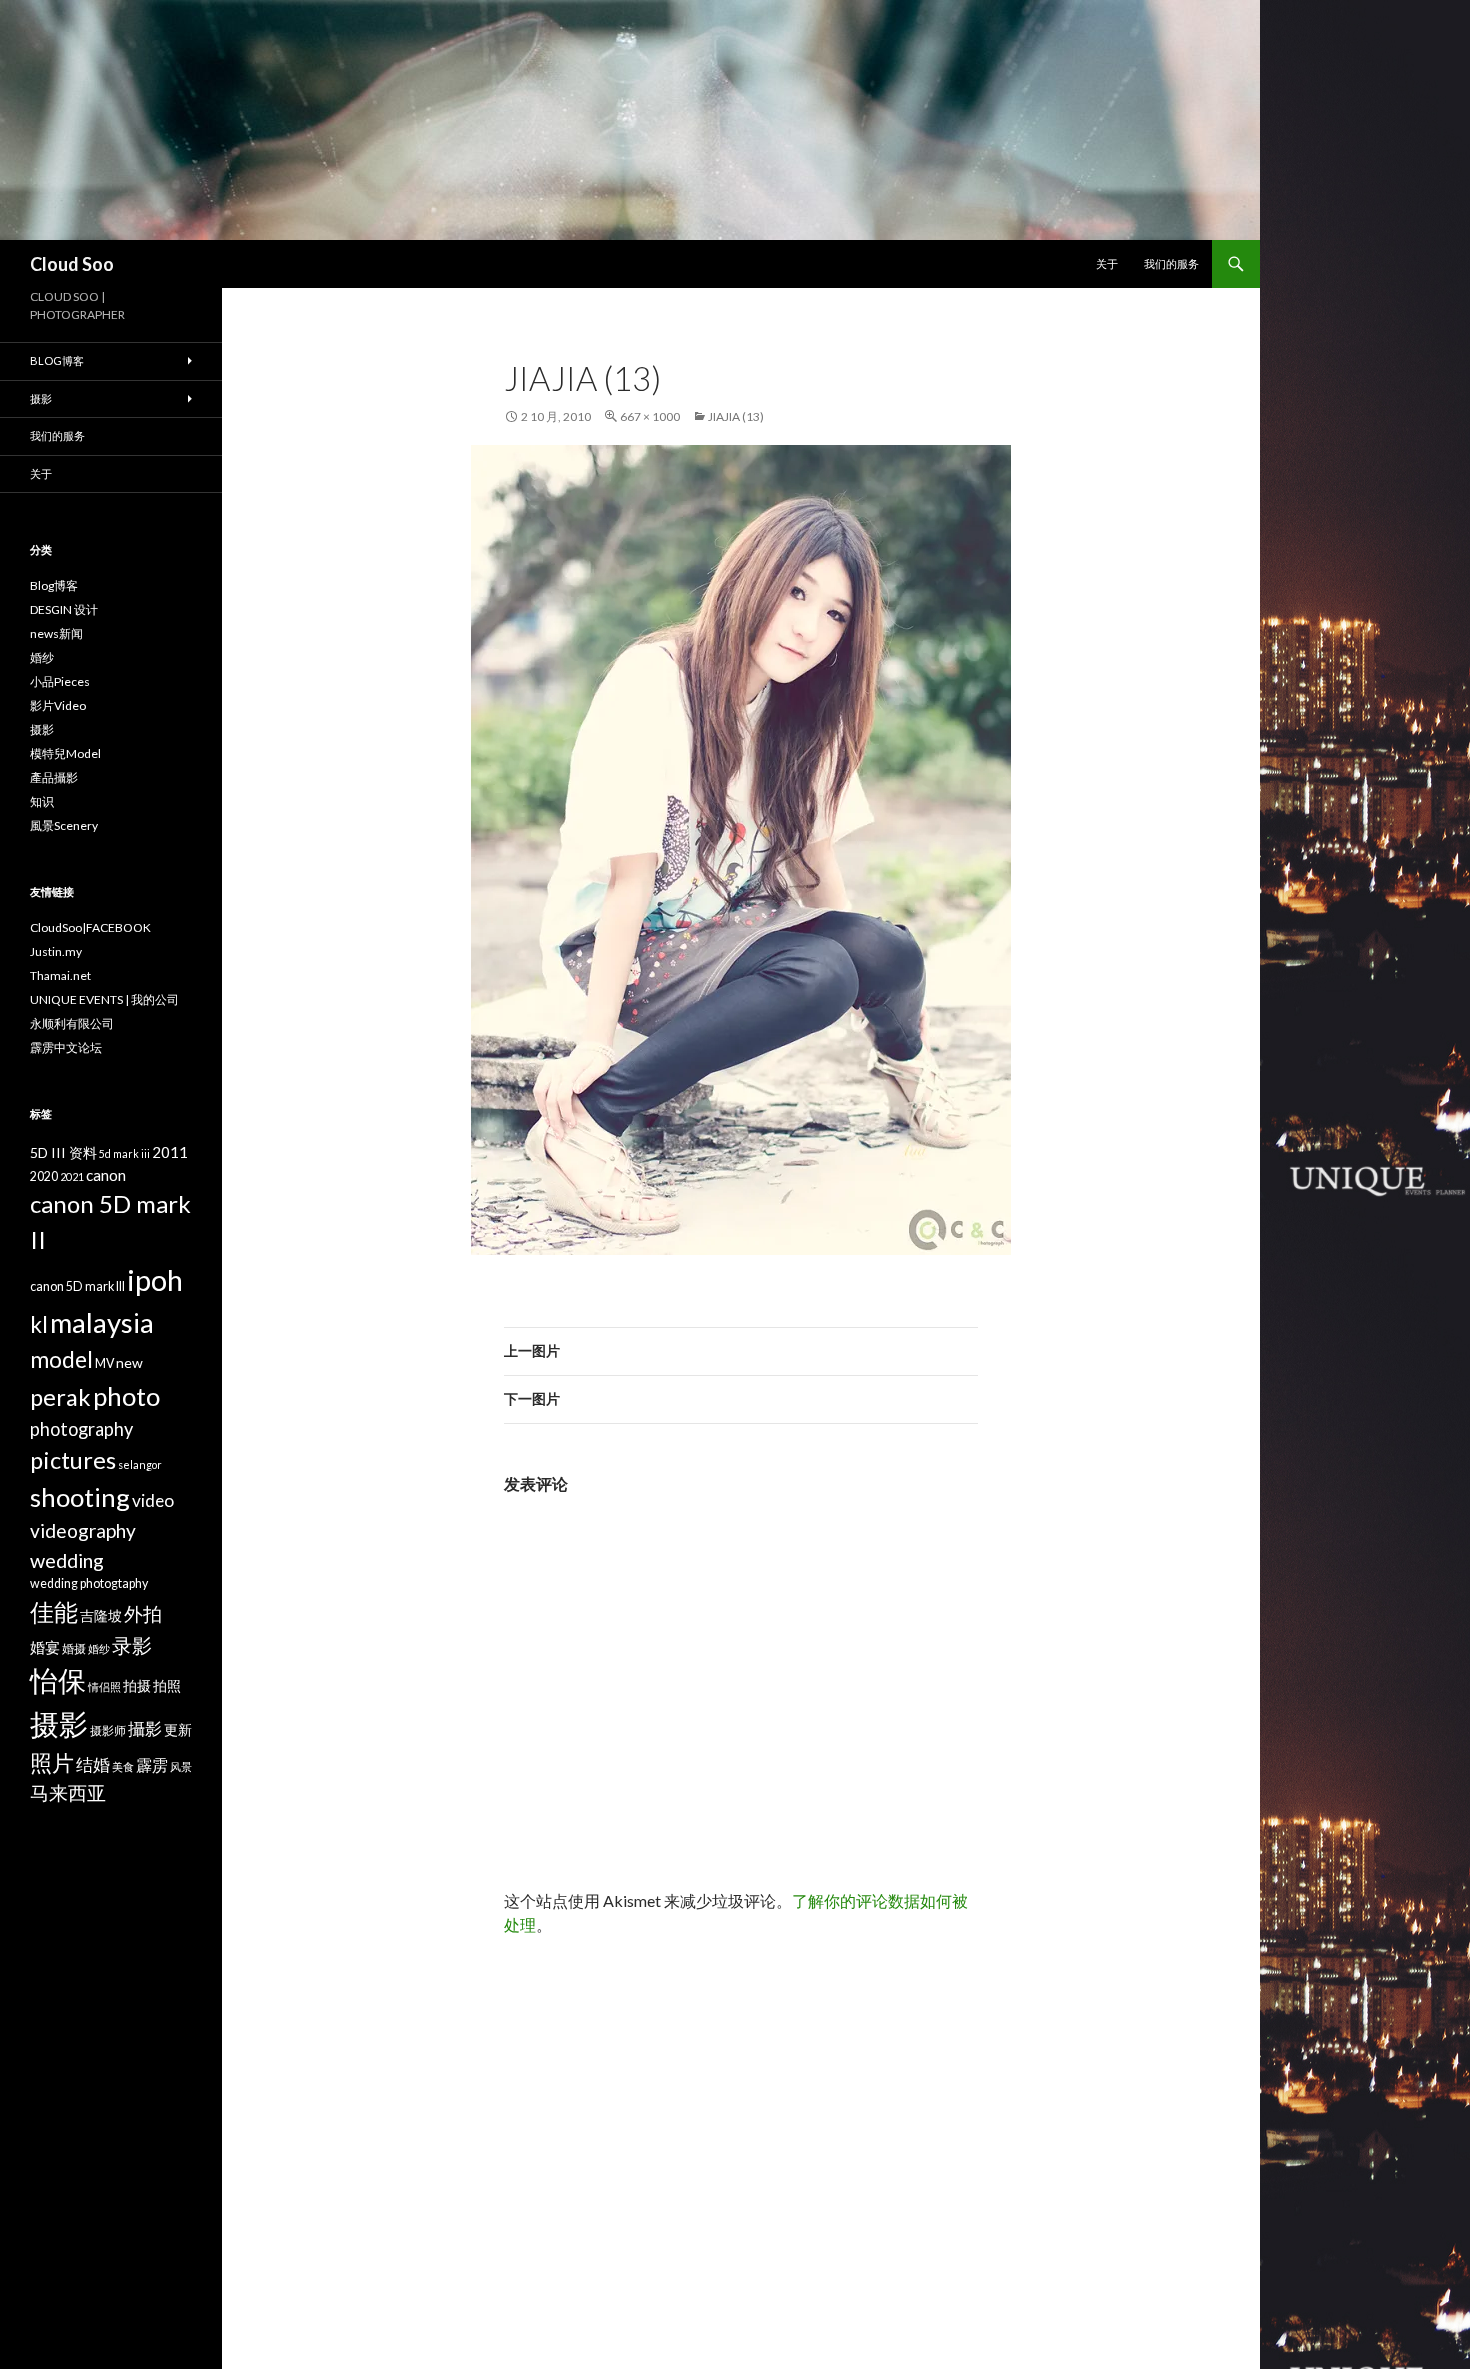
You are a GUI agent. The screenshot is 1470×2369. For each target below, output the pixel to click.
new (129, 1362)
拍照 (167, 1685)
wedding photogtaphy (89, 1583)
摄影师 (108, 1730)
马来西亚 (68, 1792)
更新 (178, 1729)
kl (39, 1324)
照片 (52, 1762)
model (61, 1359)
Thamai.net (60, 975)
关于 (1107, 263)
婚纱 (42, 657)
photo (126, 1396)
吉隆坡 (101, 1615)
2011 (170, 1152)
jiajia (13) (736, 416)
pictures (73, 1460)
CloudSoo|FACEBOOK (90, 927)
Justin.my (56, 951)
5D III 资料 (63, 1152)
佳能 (54, 1611)
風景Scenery (64, 825)
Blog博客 (57, 360)
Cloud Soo (72, 264)
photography (81, 1429)
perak (60, 1397)
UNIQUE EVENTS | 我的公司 (104, 999)
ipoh (155, 1279)
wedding (67, 1560)
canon (106, 1175)
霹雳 (152, 1764)
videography (83, 1530)
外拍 (143, 1613)
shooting (80, 1497)
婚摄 (74, 1648)
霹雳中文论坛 (66, 1047)
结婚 (93, 1764)
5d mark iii (124, 1153)
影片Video (58, 705)
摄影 (41, 398)
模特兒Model (65, 753)
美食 (123, 1766)
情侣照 (104, 1686)
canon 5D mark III (77, 1286)
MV (104, 1363)
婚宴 (45, 1647)
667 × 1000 (650, 416)
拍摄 (137, 1685)
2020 (44, 1176)
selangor (140, 1464)
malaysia (102, 1322)
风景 (181, 1766)
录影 (132, 1645)
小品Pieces (60, 681)
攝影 (145, 1728)
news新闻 (56, 633)
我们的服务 (1171, 263)
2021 (72, 1176)
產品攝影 (54, 777)
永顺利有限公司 (72, 1023)
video (153, 1500)
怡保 (58, 1680)
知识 (42, 801)
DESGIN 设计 (64, 609)
